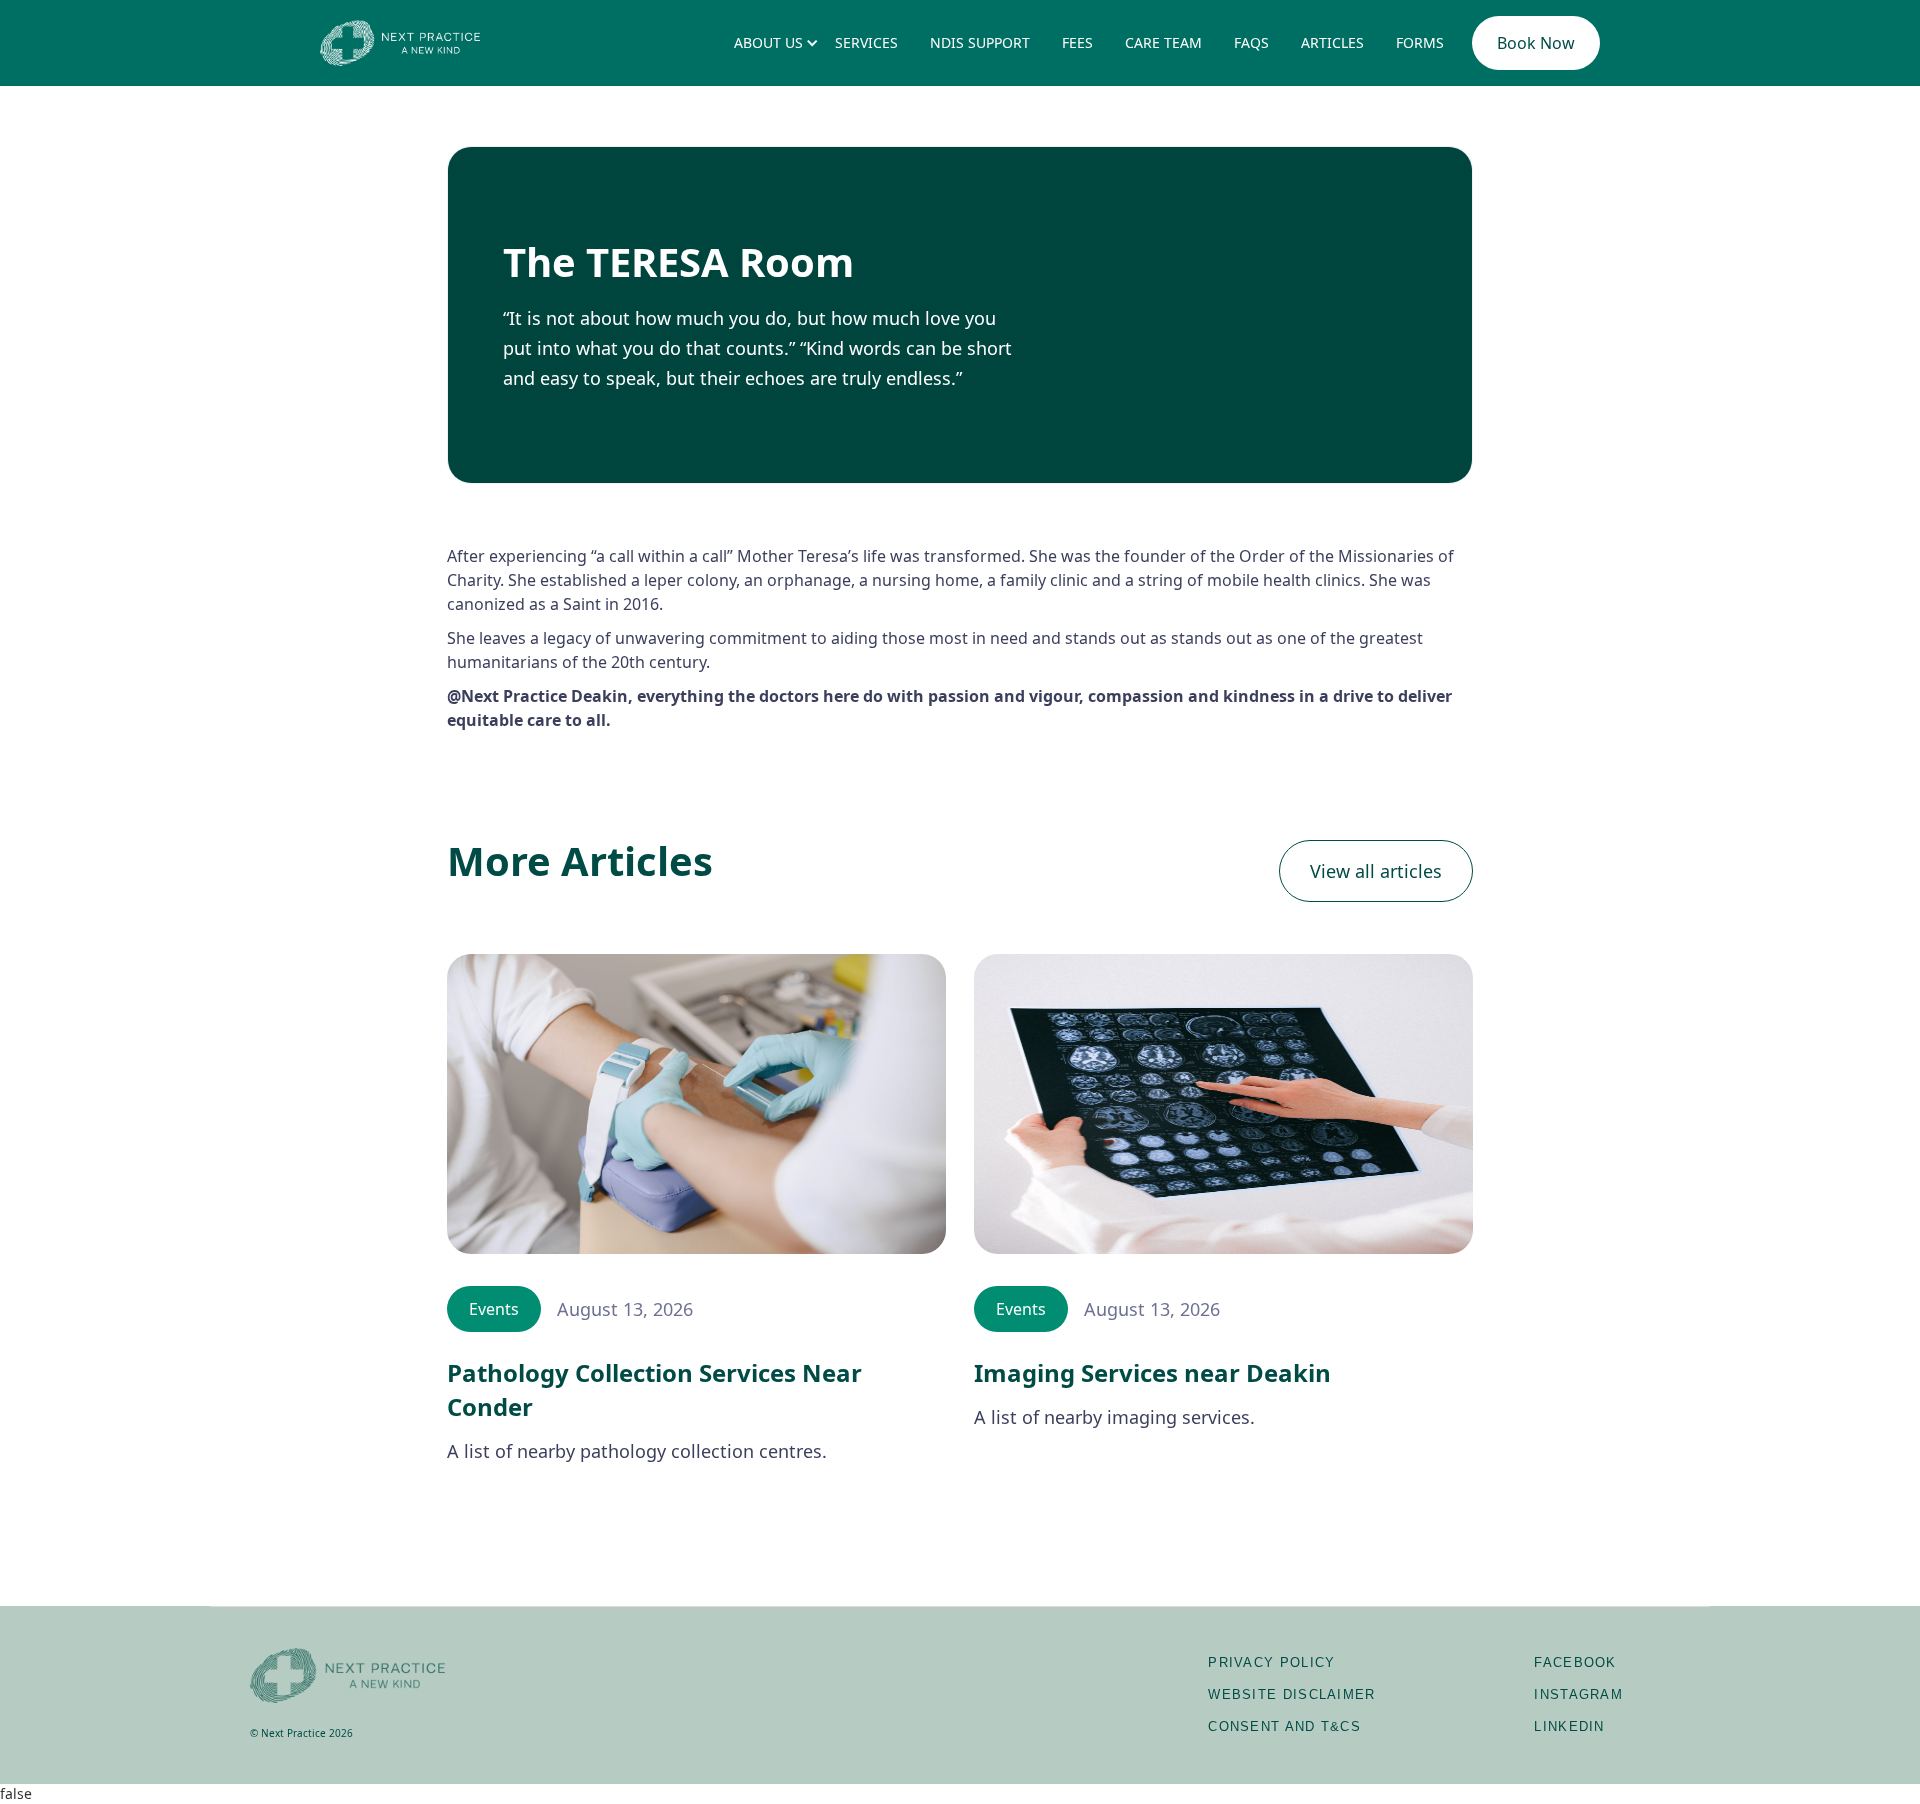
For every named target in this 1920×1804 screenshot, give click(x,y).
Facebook (1575, 1662)
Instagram (1578, 1694)
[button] (768, 43)
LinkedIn (1569, 1726)
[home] (400, 42)
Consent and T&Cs (1284, 1726)
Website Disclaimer (1291, 1694)
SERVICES (866, 42)
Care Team (1163, 42)
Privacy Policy (1271, 1662)
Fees (1077, 42)
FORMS (1420, 42)
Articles (1332, 42)
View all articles (1376, 871)
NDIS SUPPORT (980, 42)
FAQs (1251, 42)
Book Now (1536, 43)
